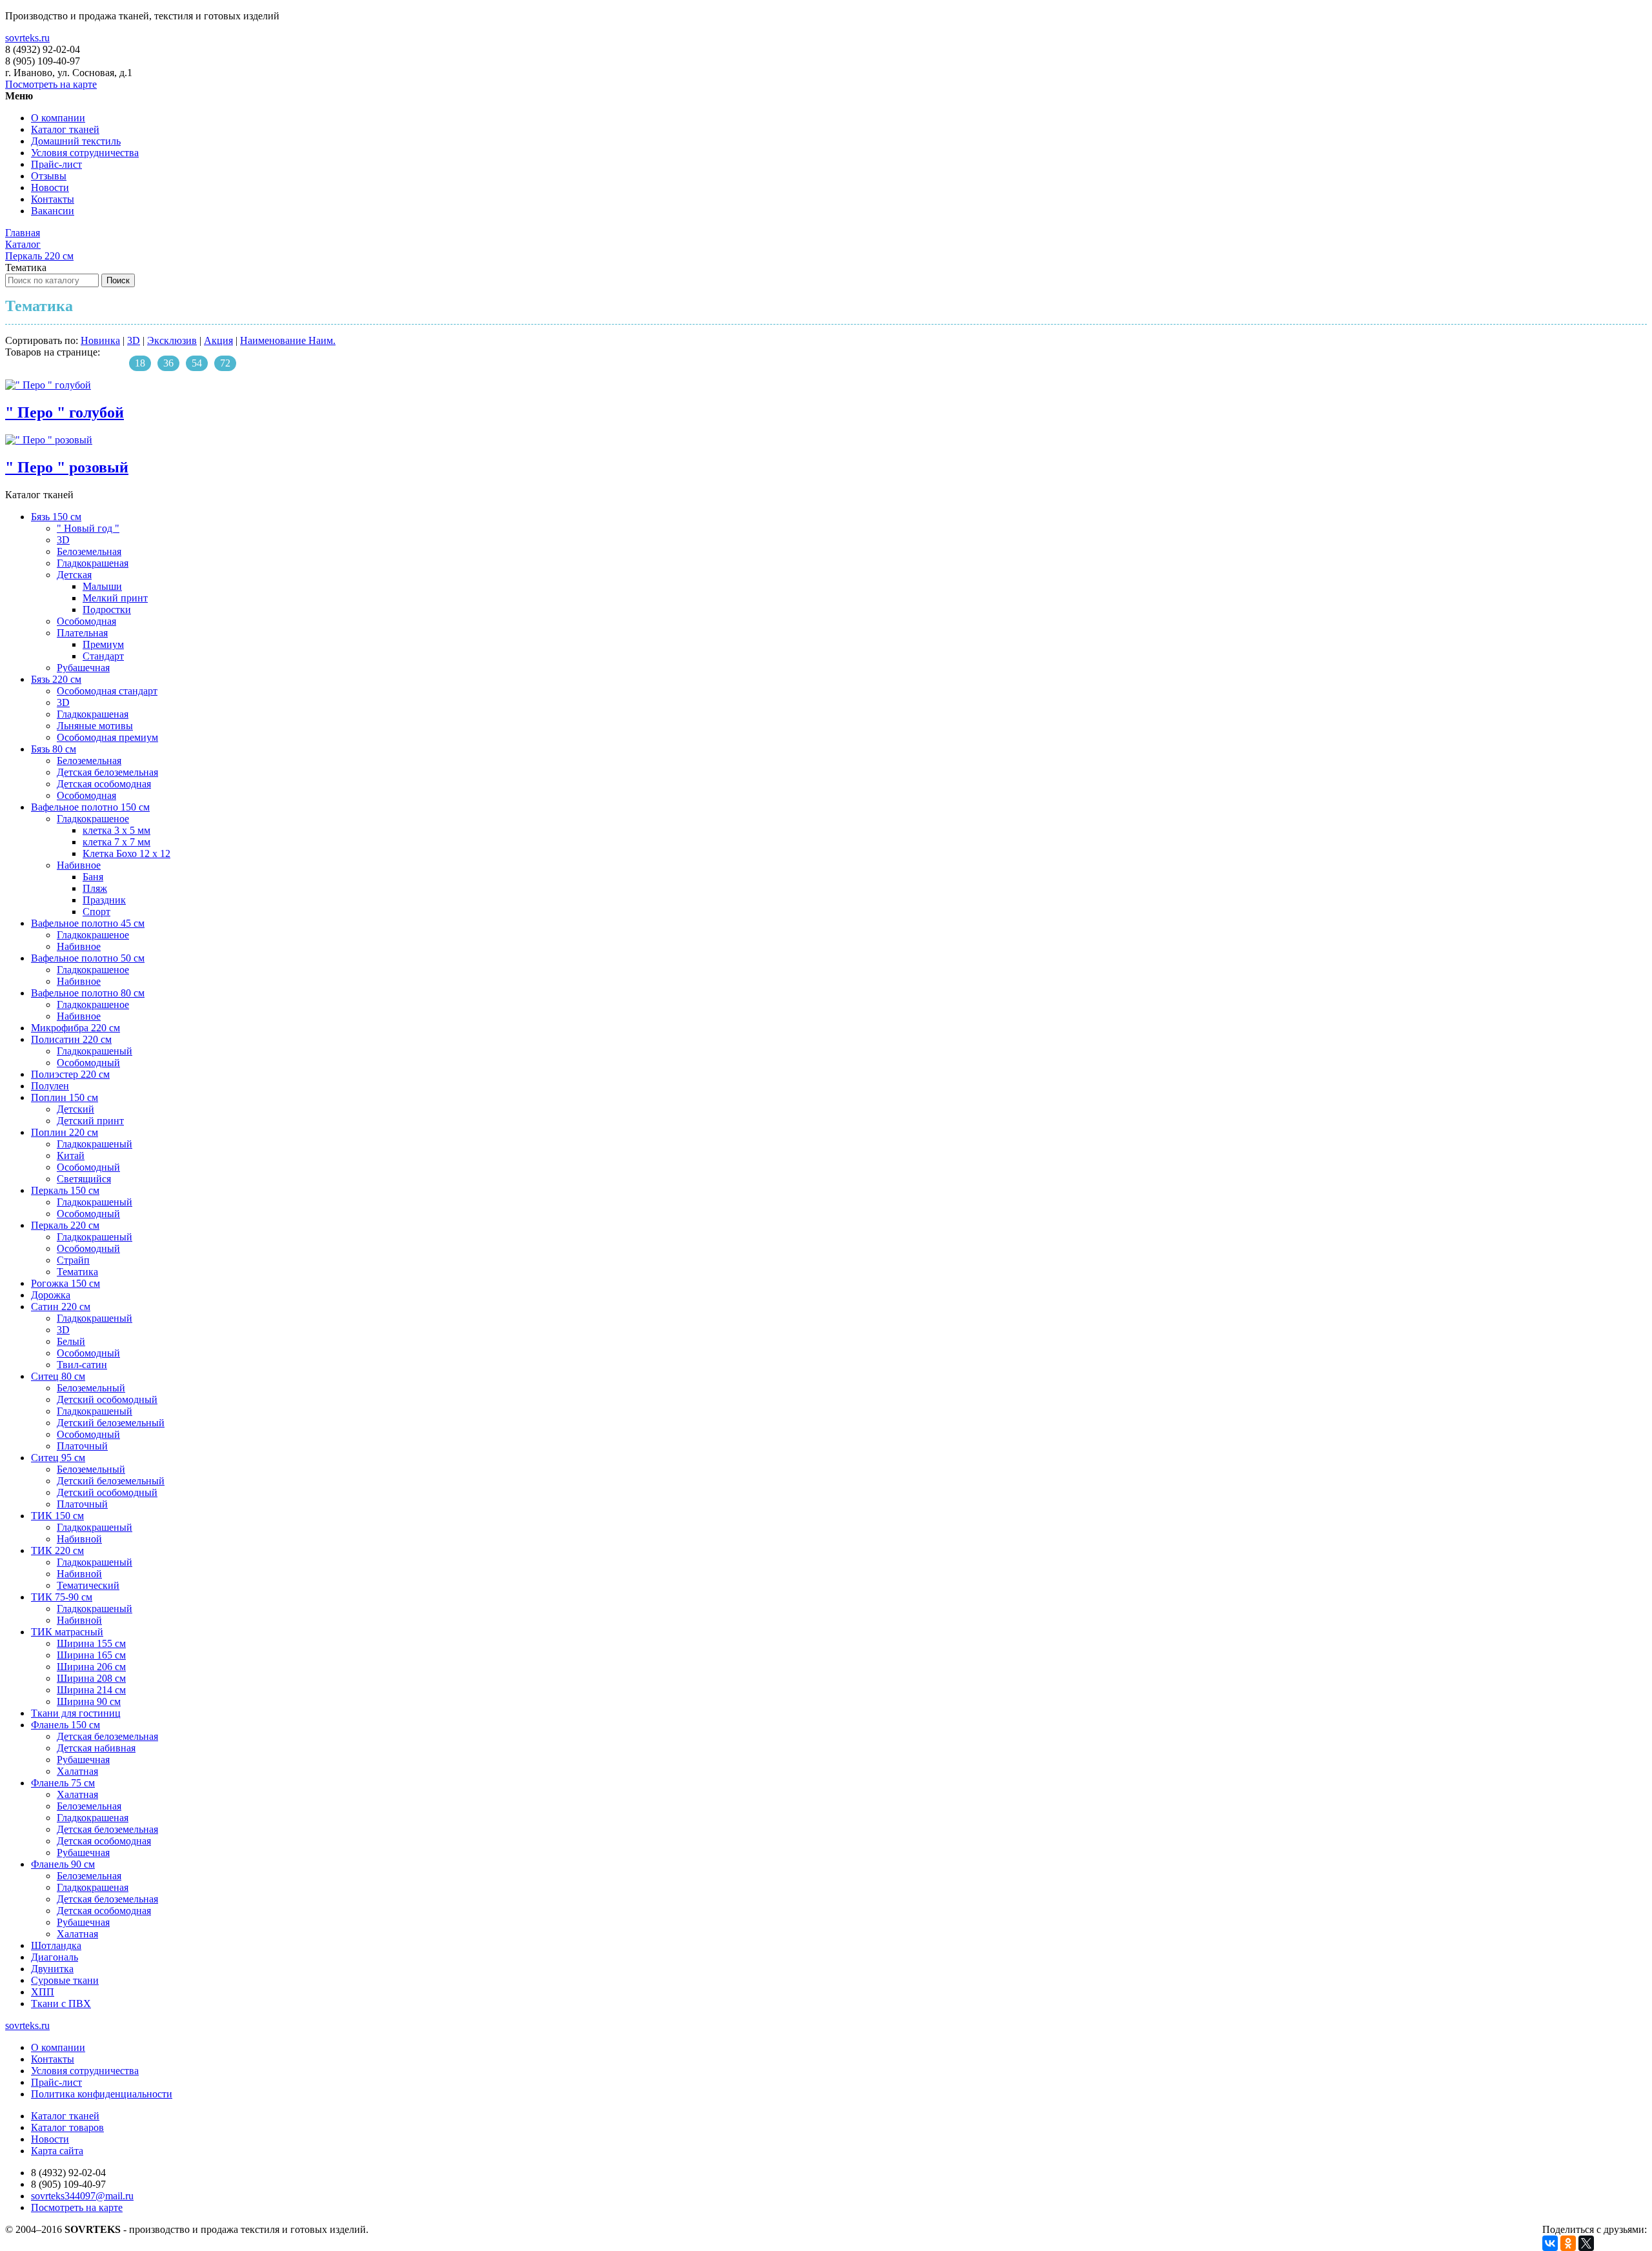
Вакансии (53, 211)
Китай (71, 1156)
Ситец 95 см (58, 1458)
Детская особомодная (104, 784)
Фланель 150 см (65, 1725)
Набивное (79, 865)
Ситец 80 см (58, 1376)
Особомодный (88, 1063)
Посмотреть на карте (51, 84)
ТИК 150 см (57, 1516)
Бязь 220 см (56, 679)
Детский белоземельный (111, 1423)
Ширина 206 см (91, 1667)
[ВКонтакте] (1550, 2243)
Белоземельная (89, 551)
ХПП (43, 1992)
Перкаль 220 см (65, 1225)
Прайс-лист (56, 164)
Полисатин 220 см (71, 1039)
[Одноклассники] (1568, 2243)
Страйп (73, 1260)
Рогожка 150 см (65, 1283)
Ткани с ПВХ (61, 2004)
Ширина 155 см (91, 1643)
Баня (93, 877)
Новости (50, 187)
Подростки (107, 610)
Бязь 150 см (56, 517)
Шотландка (56, 1945)
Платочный (82, 1446)
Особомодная (86, 621)
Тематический (88, 1585)
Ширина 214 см (91, 1690)
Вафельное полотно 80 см (88, 993)
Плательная (82, 633)
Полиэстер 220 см (70, 1074)
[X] (1586, 2243)
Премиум (103, 644)
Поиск (118, 280)
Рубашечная (83, 668)
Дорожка (51, 1295)
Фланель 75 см (63, 1783)
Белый (71, 1341)
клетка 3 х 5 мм (116, 830)
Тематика (77, 1272)
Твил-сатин (82, 1365)
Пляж (95, 888)
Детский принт (90, 1121)
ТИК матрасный (67, 1632)
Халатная (77, 1771)
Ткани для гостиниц (76, 1713)
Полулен (50, 1086)
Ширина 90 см (89, 1701)
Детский (76, 1109)
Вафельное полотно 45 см (88, 923)
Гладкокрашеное (93, 819)
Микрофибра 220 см (76, 1028)
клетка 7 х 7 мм (116, 842)
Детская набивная (96, 1748)
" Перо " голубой (65, 412)
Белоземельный (91, 1388)
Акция (218, 340)
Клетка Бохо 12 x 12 (126, 853)
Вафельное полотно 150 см (90, 807)
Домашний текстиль (76, 141)
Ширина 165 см (91, 1655)
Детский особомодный (107, 1399)
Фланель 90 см (63, 1864)
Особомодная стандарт (107, 691)
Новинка (100, 340)
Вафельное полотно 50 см (88, 958)
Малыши (102, 586)
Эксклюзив (172, 340)
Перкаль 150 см (65, 1190)
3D (134, 340)
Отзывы (49, 176)
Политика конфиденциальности (102, 2094)
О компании (58, 118)
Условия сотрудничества (85, 153)
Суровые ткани (65, 1980)
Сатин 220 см (61, 1307)
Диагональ (55, 1957)
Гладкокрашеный (95, 1051)
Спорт (96, 912)
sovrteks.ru (27, 38)
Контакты (53, 199)
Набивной (79, 1539)
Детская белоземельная (107, 772)
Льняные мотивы (95, 726)
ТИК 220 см (57, 1550)
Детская (74, 575)
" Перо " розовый (67, 467)
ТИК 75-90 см (62, 1597)
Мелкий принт (115, 598)
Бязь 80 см (54, 749)
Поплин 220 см (65, 1132)
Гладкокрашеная (93, 563)
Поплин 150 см (65, 1097)
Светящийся (84, 1179)
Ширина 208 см (91, 1678)
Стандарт (103, 656)
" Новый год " (88, 528)
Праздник (104, 900)
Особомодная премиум (107, 737)
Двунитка (52, 1969)
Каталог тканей (65, 129)
